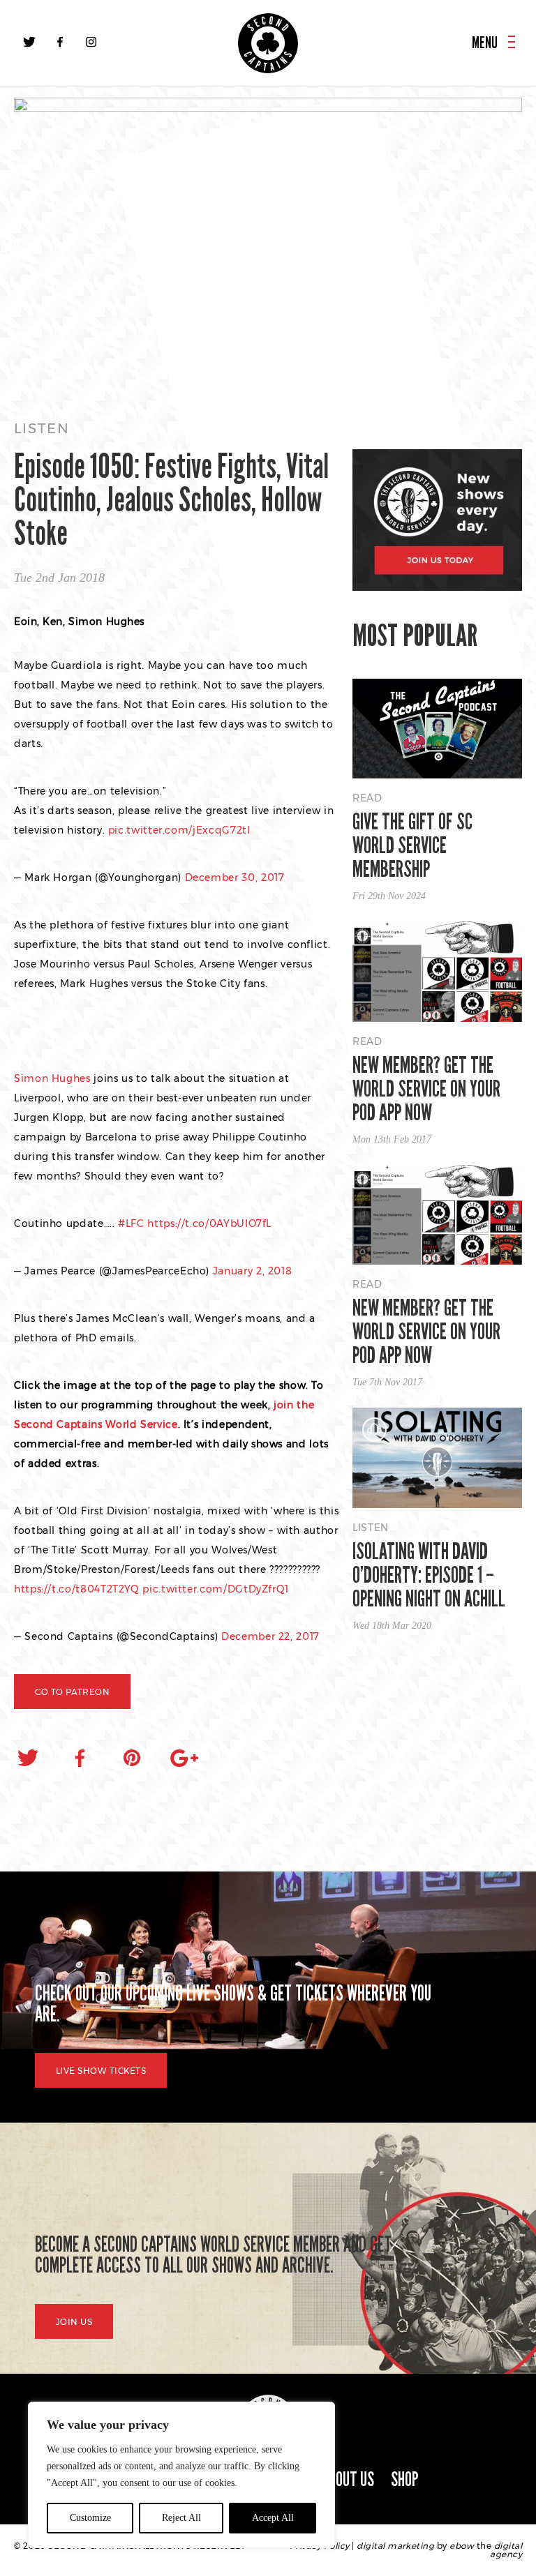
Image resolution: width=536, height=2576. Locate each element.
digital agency (506, 2550)
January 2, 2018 (253, 1271)
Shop (405, 2479)
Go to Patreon (72, 1692)
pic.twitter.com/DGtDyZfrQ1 (216, 1589)
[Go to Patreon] (268, 246)
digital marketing (395, 2546)
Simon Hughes (52, 1078)
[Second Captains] (268, 43)
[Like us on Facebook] (60, 42)
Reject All (181, 2518)
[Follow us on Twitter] (29, 42)
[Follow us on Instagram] (91, 42)
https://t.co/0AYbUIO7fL (209, 1223)
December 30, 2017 (235, 878)
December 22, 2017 (270, 1636)
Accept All (273, 2518)
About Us (348, 2479)
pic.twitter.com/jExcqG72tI (179, 830)
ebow (462, 2546)
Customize (90, 2518)
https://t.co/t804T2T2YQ (77, 1589)
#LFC (131, 1223)
